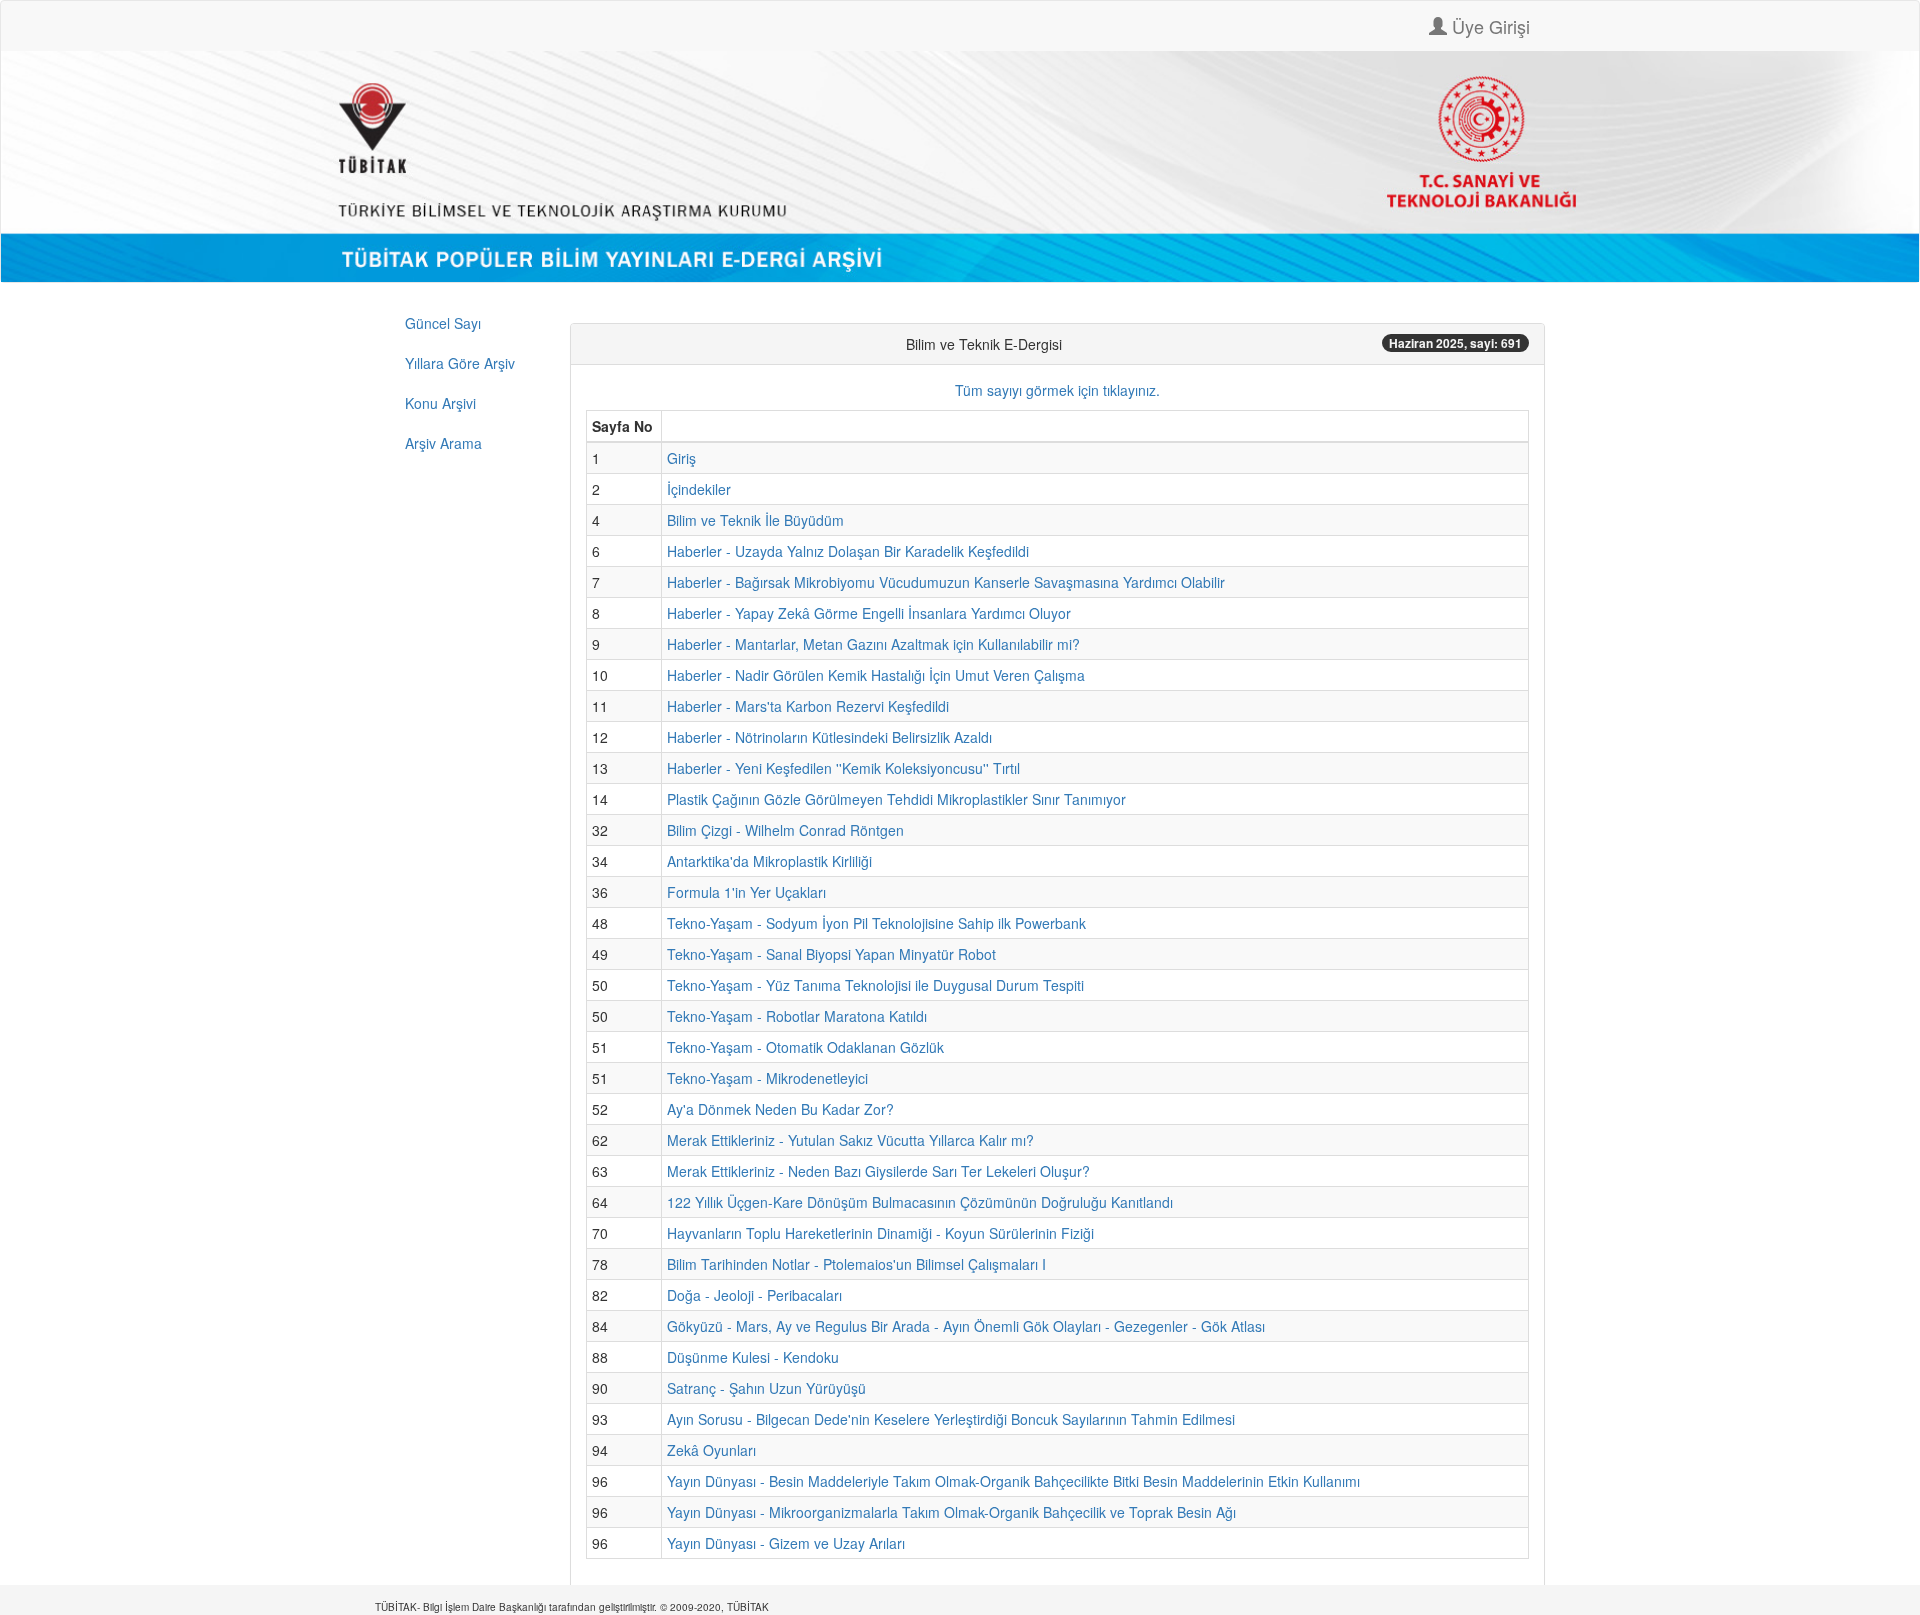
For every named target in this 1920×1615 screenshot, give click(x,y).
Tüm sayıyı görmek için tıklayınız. (1057, 390)
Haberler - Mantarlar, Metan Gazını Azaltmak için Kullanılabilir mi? (873, 644)
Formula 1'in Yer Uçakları (746, 892)
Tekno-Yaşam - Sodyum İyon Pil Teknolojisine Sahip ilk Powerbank (876, 923)
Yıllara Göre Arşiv (460, 363)
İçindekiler (699, 489)
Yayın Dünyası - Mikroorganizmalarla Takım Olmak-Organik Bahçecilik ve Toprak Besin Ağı (951, 1512)
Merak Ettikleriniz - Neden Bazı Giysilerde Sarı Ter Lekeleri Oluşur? (878, 1171)
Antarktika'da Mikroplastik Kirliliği (769, 861)
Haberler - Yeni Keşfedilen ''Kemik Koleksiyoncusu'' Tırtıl (843, 768)
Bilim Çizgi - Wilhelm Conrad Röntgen (785, 830)
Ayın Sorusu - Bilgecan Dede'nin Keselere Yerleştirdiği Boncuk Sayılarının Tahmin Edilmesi (951, 1419)
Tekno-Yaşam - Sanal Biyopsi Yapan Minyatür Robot (831, 954)
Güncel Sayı (443, 323)
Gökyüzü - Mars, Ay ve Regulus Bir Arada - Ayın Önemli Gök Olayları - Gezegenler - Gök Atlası (966, 1326)
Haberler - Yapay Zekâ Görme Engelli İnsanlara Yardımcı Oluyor (869, 613)
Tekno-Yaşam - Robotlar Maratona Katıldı (797, 1016)
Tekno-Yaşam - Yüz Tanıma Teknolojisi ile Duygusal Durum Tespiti (875, 985)
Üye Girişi (1488, 26)
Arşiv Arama (443, 443)
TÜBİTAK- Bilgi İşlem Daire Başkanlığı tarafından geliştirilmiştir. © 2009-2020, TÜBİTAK (572, 1607)
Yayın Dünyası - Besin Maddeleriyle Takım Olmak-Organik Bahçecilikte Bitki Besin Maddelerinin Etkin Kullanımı (1013, 1481)
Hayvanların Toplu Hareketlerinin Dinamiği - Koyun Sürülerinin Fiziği (880, 1233)
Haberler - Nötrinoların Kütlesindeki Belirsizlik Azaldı (829, 737)
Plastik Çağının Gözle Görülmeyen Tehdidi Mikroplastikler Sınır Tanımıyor (896, 799)
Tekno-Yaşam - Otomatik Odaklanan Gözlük (805, 1047)
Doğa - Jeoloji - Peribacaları (754, 1295)
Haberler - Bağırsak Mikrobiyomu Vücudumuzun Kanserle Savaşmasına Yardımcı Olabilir (946, 582)
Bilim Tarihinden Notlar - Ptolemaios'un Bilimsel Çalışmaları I (856, 1264)
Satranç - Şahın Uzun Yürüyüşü (766, 1388)
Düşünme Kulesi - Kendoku (753, 1357)
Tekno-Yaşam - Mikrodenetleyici (767, 1078)
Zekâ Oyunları (711, 1450)
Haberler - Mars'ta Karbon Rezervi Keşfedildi (808, 706)
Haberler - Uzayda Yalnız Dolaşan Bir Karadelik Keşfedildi (848, 551)
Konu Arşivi (440, 403)
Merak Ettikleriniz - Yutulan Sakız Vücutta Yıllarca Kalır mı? (850, 1140)
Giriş (681, 458)
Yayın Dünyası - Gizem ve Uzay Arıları (786, 1543)
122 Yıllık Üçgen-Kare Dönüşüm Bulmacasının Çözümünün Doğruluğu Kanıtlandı (920, 1202)
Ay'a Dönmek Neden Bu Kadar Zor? (780, 1109)
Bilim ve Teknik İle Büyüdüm (755, 520)
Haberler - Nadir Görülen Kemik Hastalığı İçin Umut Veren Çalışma (876, 675)
